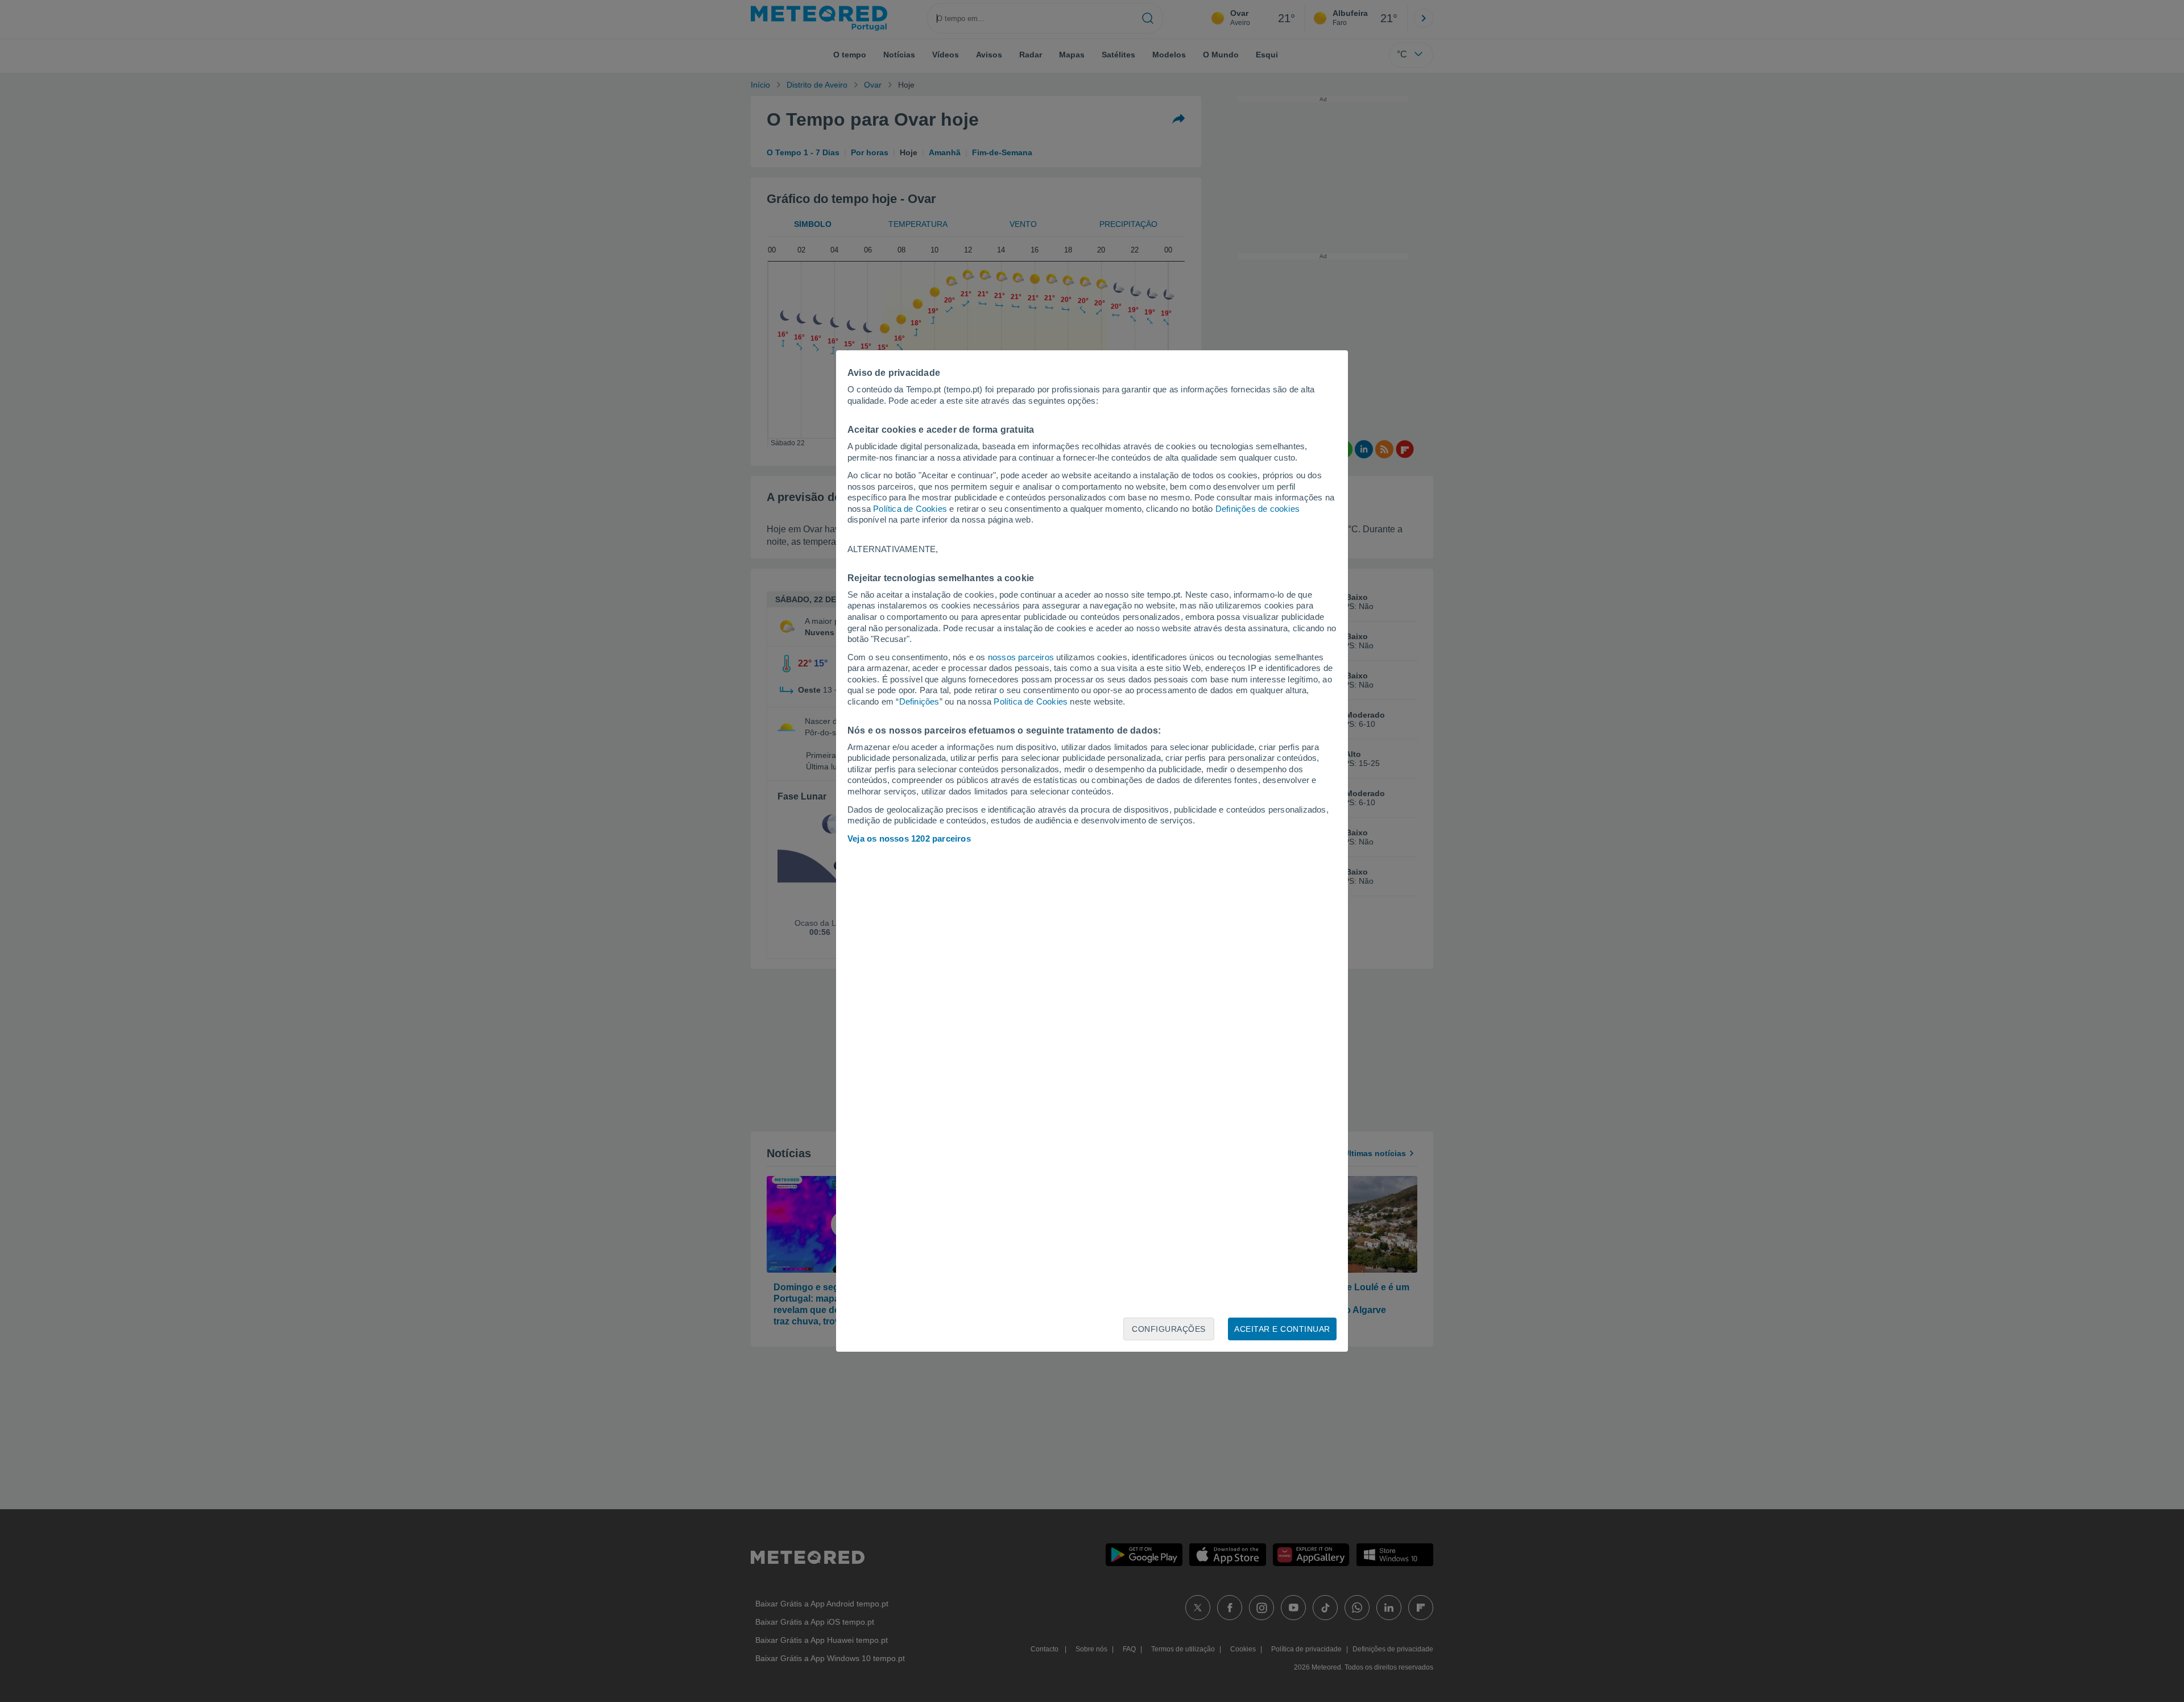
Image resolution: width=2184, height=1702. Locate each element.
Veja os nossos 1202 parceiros (909, 838)
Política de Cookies (910, 509)
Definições (919, 701)
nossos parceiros (1021, 657)
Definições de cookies (1258, 509)
